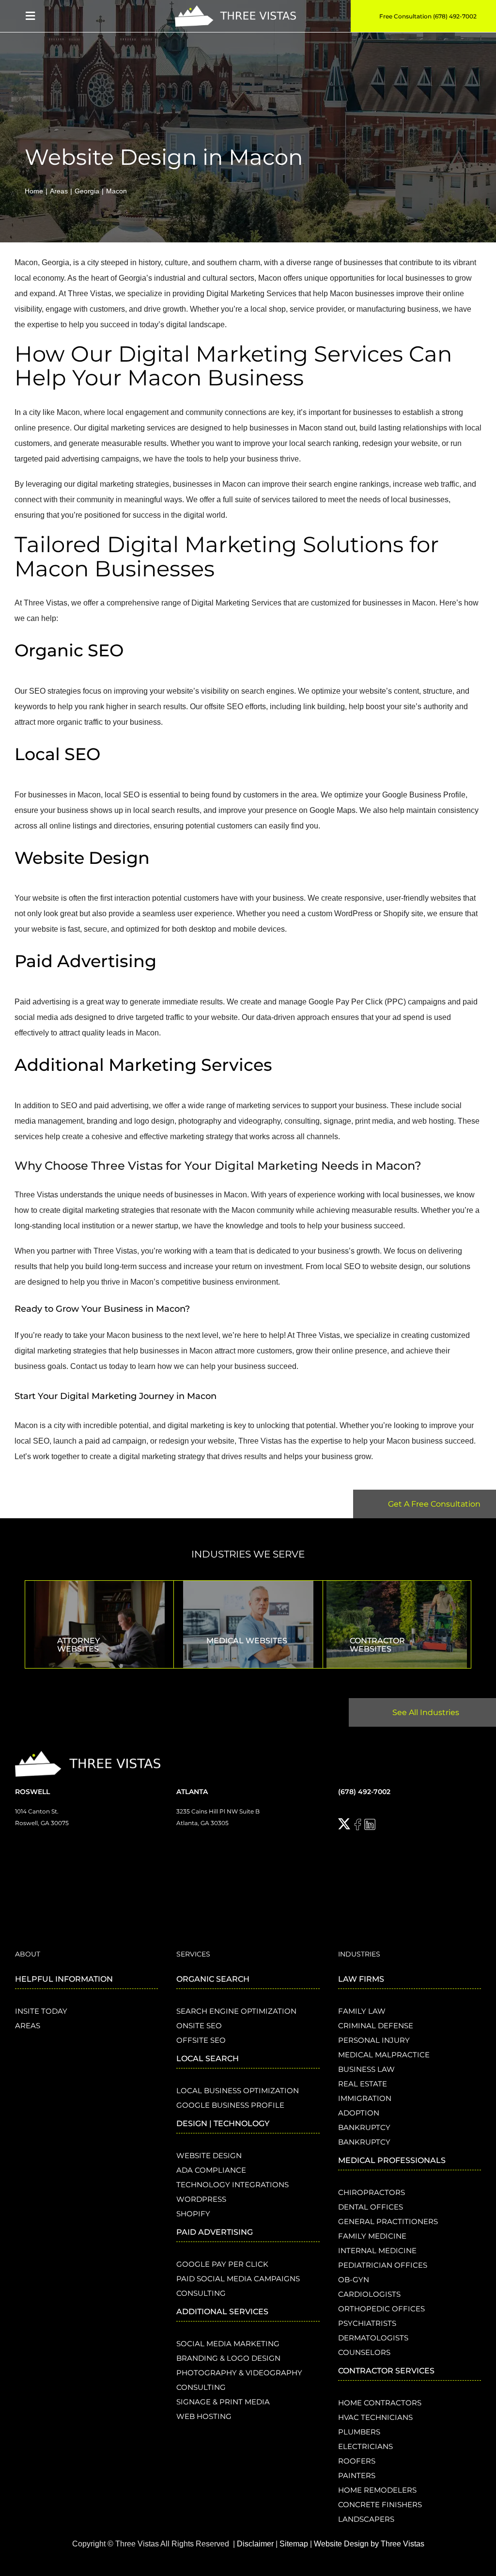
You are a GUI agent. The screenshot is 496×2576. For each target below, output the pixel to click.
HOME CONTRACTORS (380, 2403)
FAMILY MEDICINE (372, 2236)
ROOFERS (357, 2461)
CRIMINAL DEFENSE (376, 2026)
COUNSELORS (364, 2352)
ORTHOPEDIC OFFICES (381, 2309)
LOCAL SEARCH (208, 2059)
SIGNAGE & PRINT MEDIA (223, 2402)
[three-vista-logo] (235, 9)
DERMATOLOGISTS (373, 2338)
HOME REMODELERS (377, 2490)
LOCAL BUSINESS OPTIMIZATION (238, 2091)
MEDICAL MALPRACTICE (384, 2055)
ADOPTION (359, 2113)
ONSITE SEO (199, 2026)
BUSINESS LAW (366, 2069)
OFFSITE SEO (201, 2040)
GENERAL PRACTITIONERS (388, 2221)
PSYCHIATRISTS (367, 2323)
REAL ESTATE (363, 2084)
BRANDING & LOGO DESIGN (228, 2358)
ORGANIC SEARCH (213, 1979)
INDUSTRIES (359, 1954)
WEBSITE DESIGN (209, 2155)
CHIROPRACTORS (372, 2192)
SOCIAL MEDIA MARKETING (228, 2344)
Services (193, 1954)
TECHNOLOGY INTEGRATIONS (232, 2185)
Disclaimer (255, 2544)
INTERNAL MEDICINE (377, 2250)
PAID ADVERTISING (215, 2232)
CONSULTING (201, 2293)
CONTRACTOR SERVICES (386, 2371)
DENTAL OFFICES (371, 2207)
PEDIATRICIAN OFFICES (383, 2265)
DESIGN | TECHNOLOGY (223, 2123)
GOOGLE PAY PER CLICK (222, 2264)
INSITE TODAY (41, 2011)
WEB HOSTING (204, 2416)
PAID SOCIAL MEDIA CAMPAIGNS (238, 2279)
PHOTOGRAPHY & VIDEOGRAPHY (239, 2373)
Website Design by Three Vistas (369, 2544)
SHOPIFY (193, 2214)
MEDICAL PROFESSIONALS (392, 2160)
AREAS (28, 2026)
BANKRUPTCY (364, 2127)
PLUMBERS (359, 2432)
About (28, 1954)
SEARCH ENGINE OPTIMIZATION (236, 2011)
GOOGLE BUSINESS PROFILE (230, 2105)
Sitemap (294, 2544)
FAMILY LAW (362, 2011)
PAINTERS (357, 2475)
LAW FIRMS (361, 1979)
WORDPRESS (201, 2199)
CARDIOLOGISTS (369, 2294)
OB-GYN (354, 2280)
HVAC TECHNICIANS (375, 2417)
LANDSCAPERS (366, 2519)
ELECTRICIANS (365, 2446)
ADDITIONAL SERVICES (222, 2312)
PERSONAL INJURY (374, 2040)
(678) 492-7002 (364, 1792)
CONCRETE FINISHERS (380, 2504)
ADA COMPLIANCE (211, 2170)
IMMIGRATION (365, 2098)
